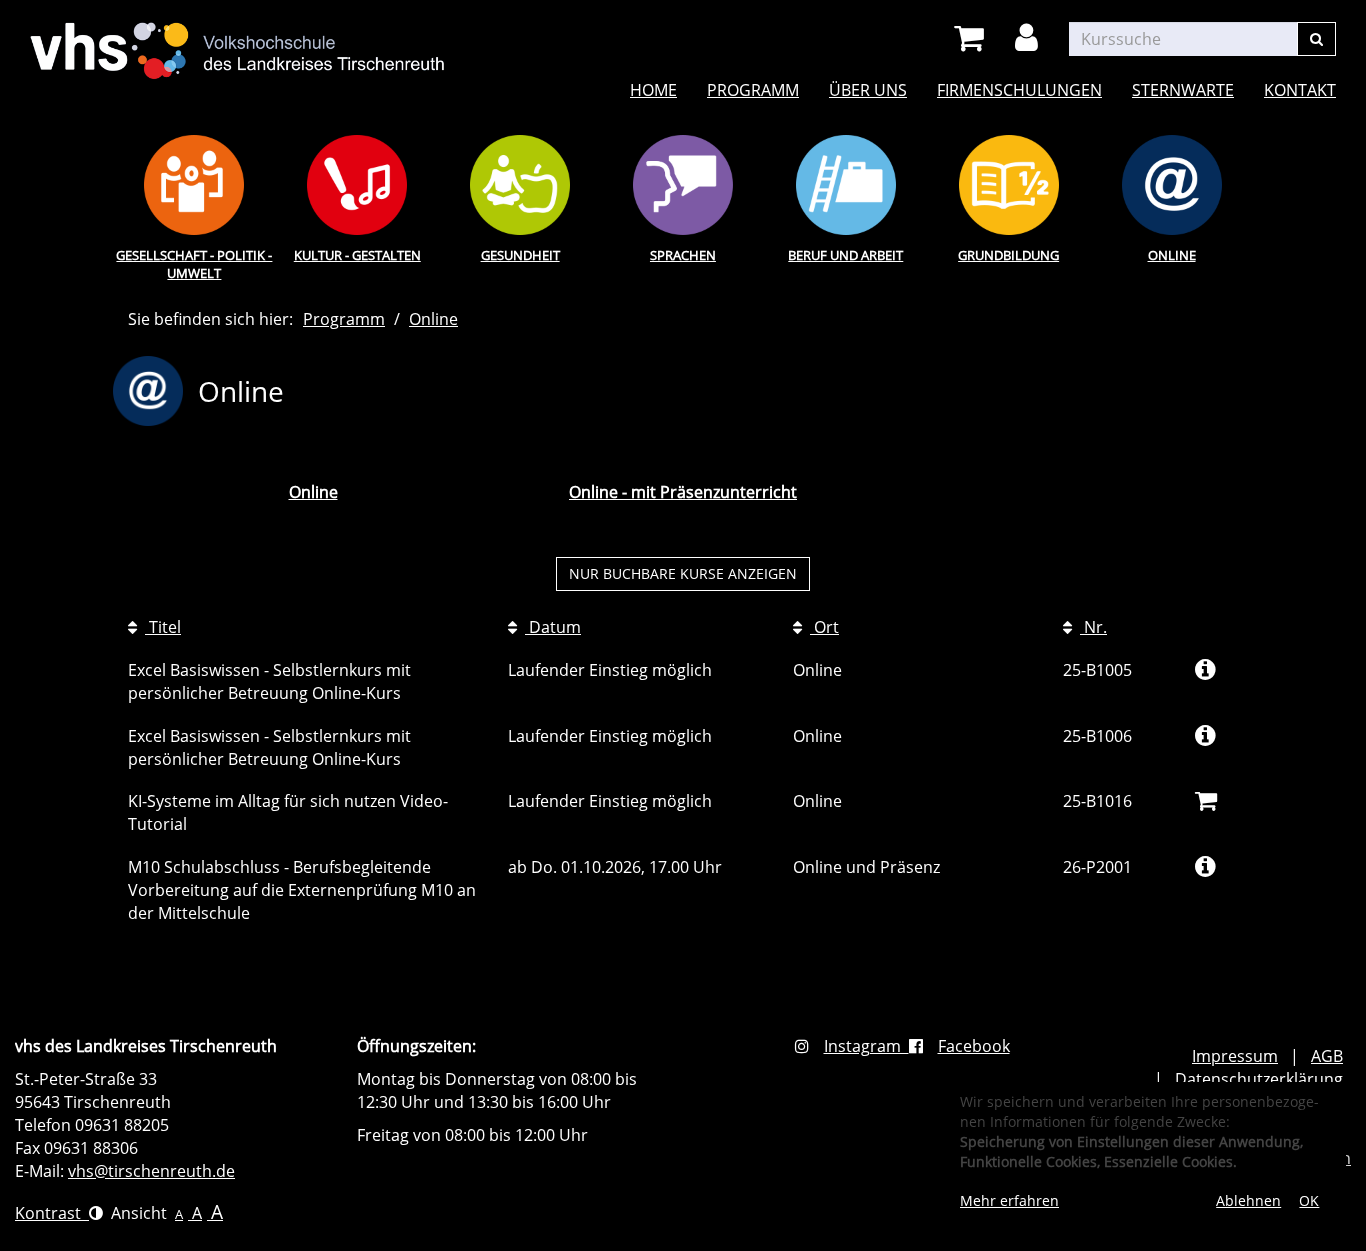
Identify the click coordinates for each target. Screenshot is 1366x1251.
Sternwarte (1183, 90)
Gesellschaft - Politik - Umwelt (194, 264)
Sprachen (683, 255)
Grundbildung (1008, 255)
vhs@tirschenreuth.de (151, 1171)
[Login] (1030, 38)
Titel (163, 627)
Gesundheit (520, 255)
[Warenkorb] (972, 38)
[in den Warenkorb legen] (1206, 799)
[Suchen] (1316, 39)
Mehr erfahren (1009, 1200)
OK (1309, 1200)
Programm (753, 90)
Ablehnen (1248, 1200)
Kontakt (1300, 90)
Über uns (868, 90)
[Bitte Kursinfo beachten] (1205, 668)
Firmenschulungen (1019, 90)
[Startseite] (237, 38)
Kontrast (52, 1213)
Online (1172, 255)
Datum (553, 627)
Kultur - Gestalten (357, 255)
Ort (824, 627)
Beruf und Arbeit (845, 255)
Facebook (974, 1046)
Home (653, 90)
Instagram (866, 1046)
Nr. (1093, 627)
